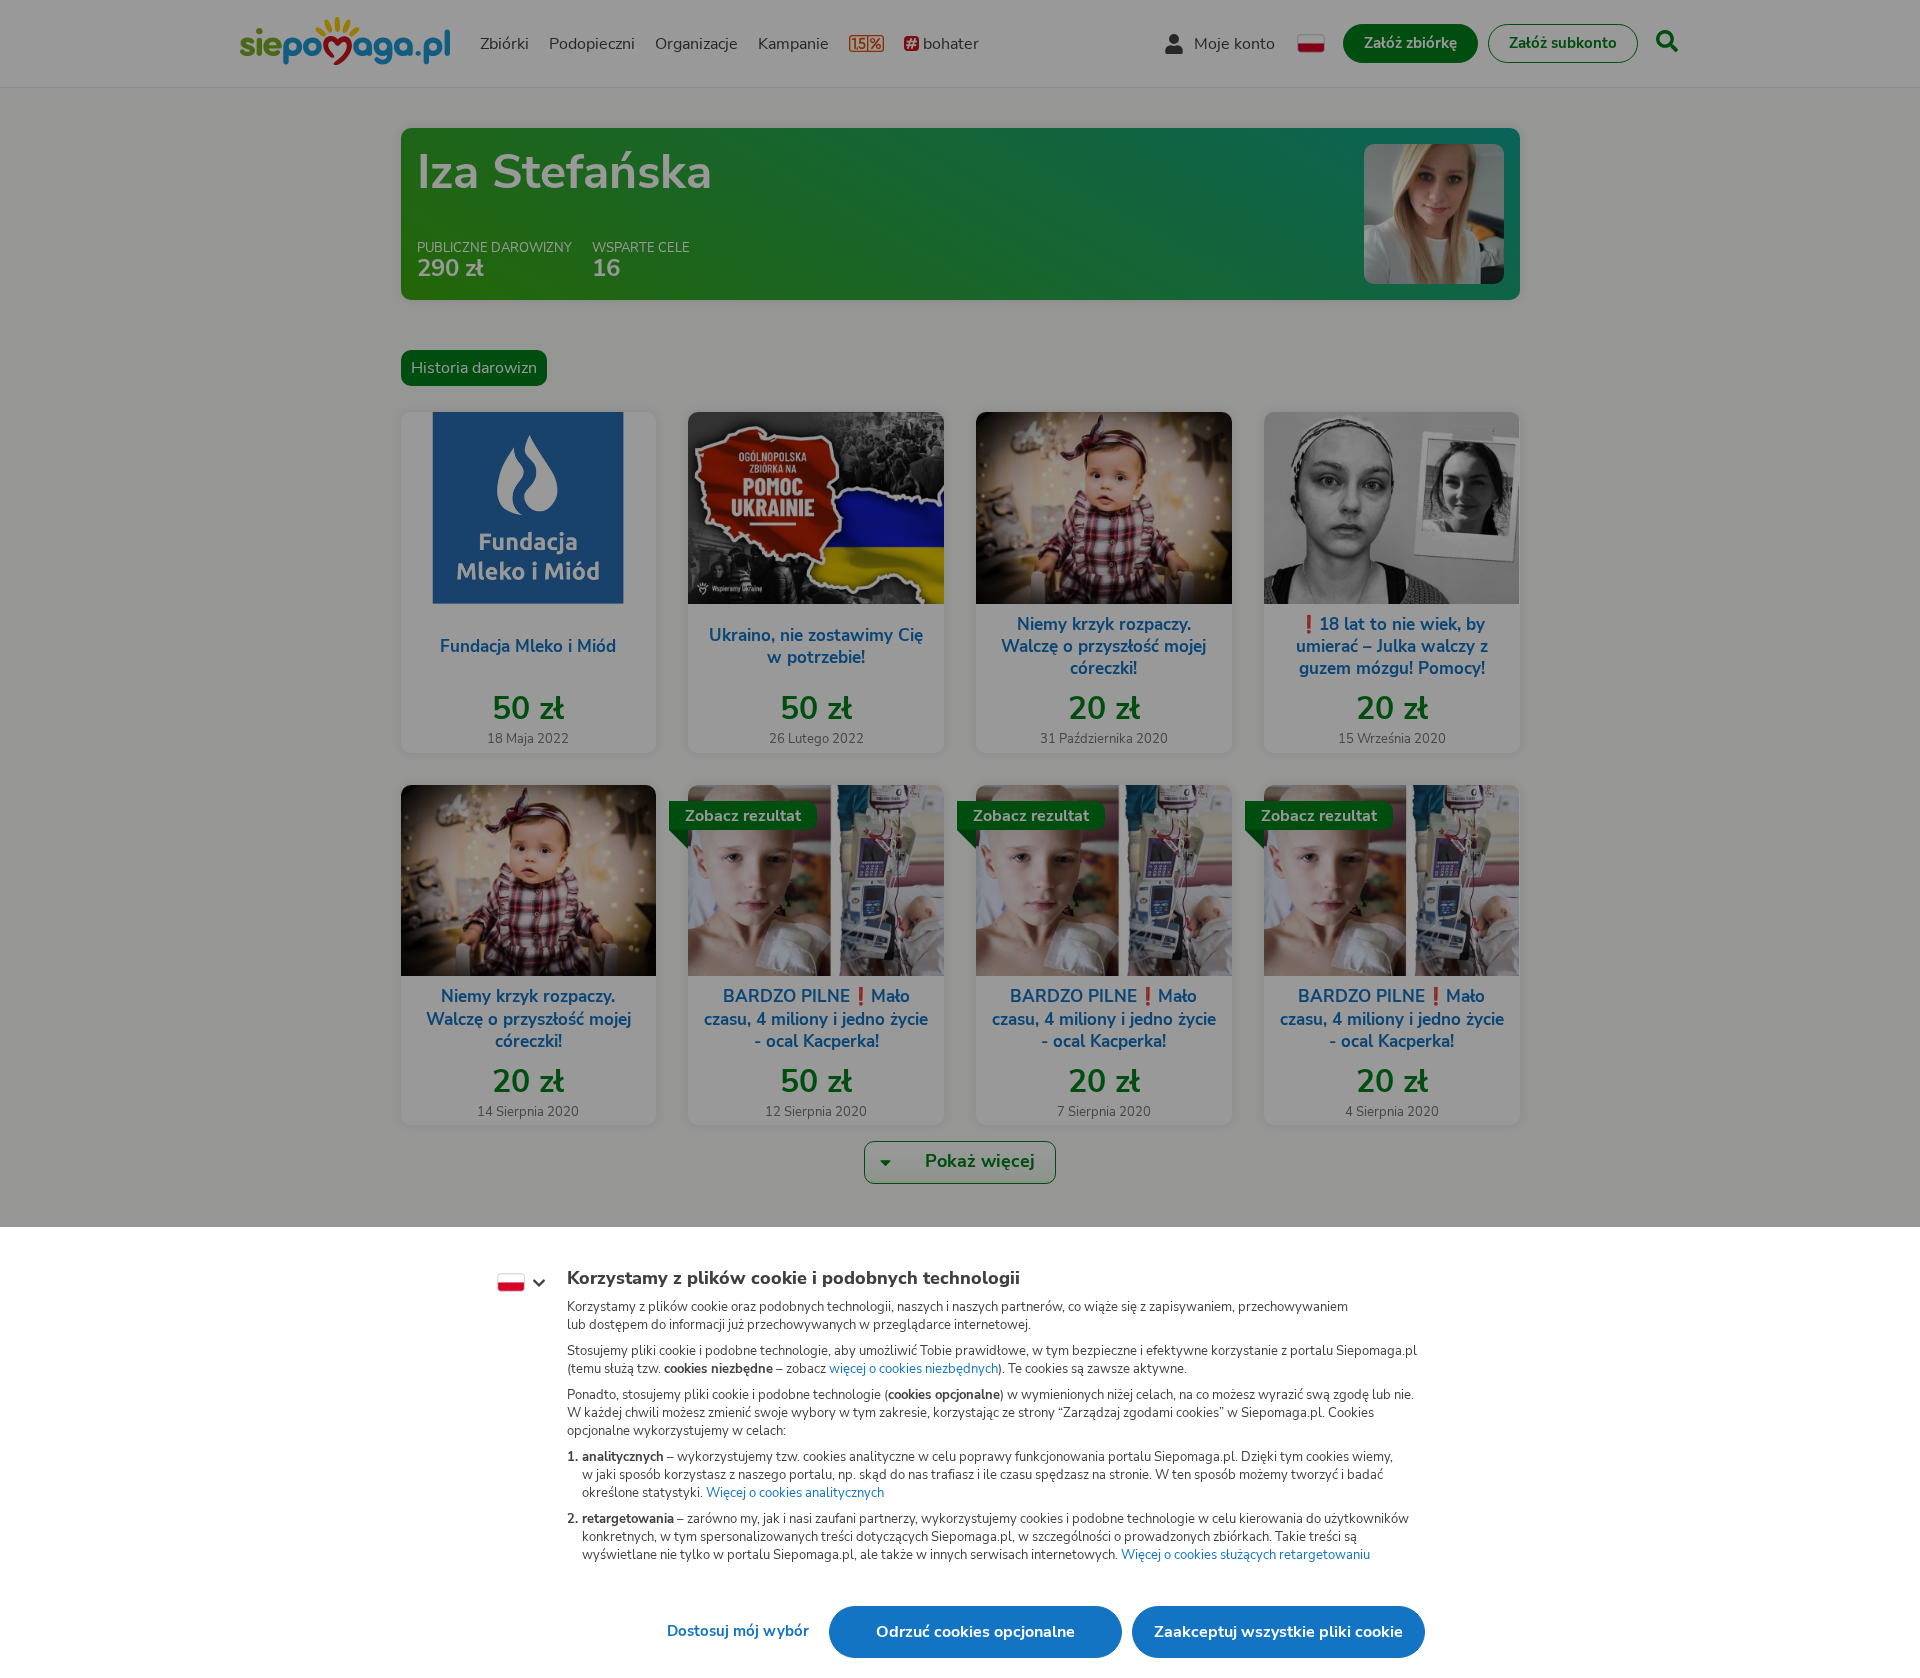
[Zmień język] (521, 1283)
